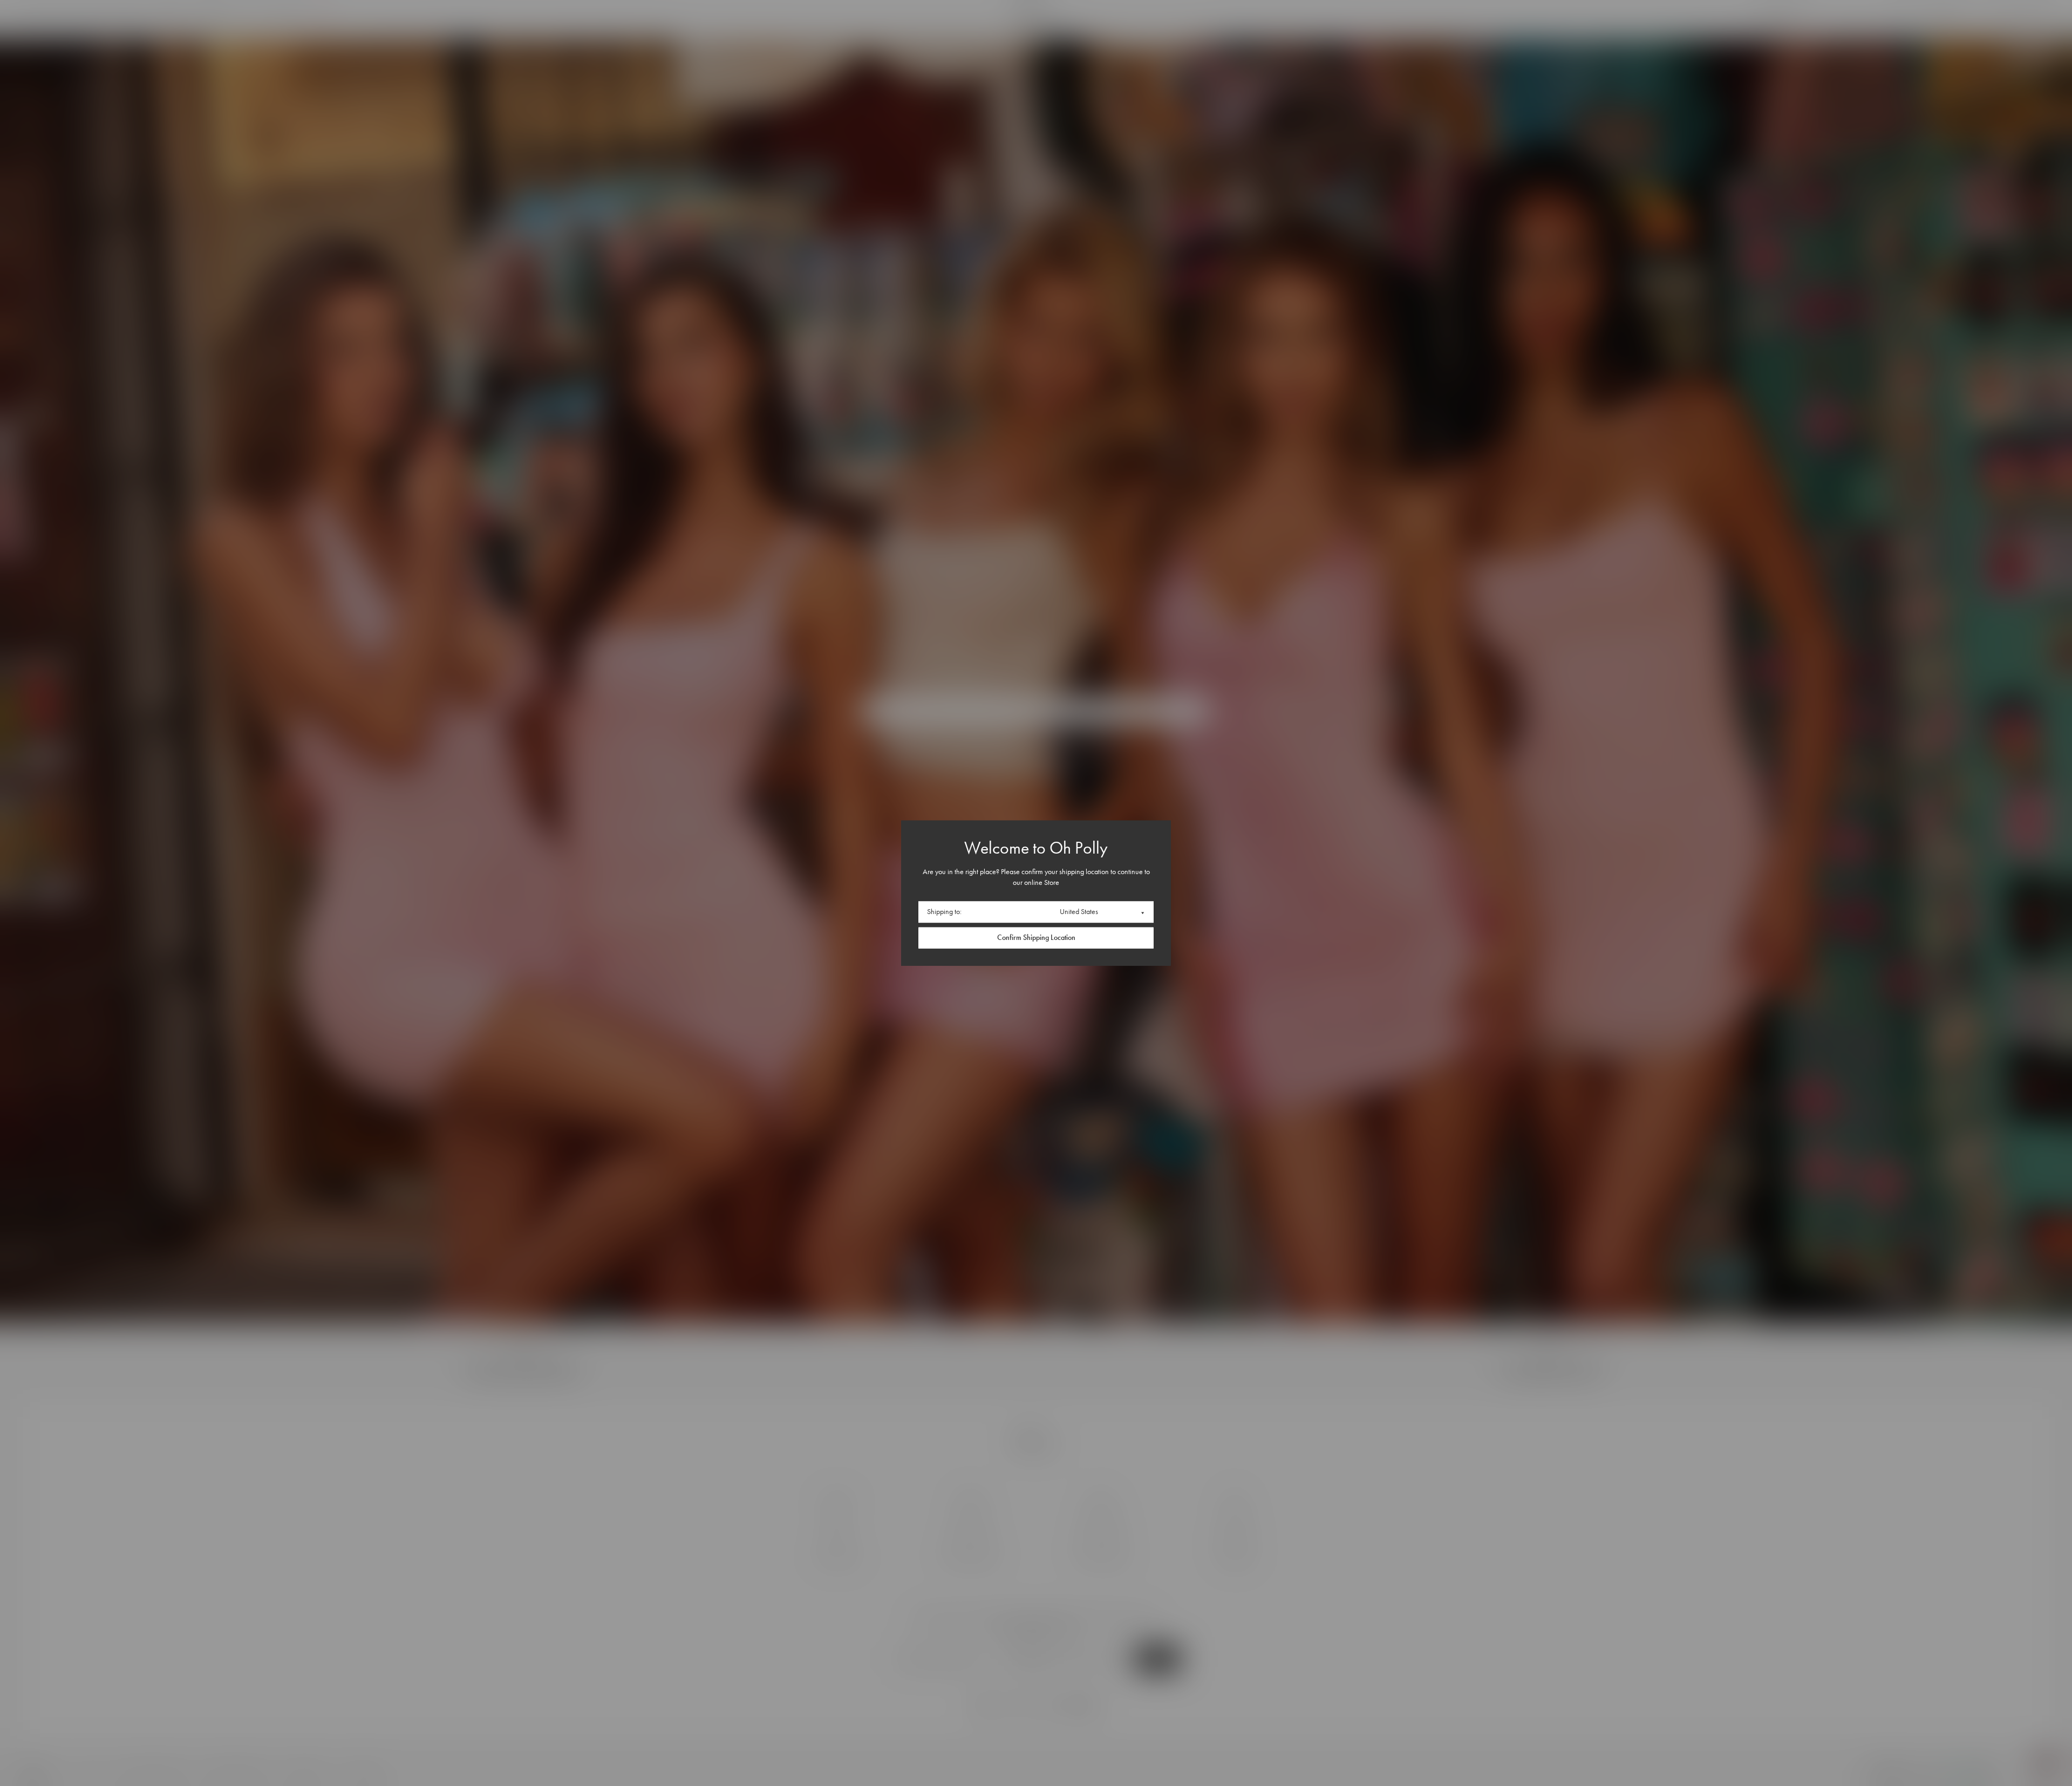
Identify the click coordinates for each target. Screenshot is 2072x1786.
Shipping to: (944, 912)
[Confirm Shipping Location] (1036, 938)
